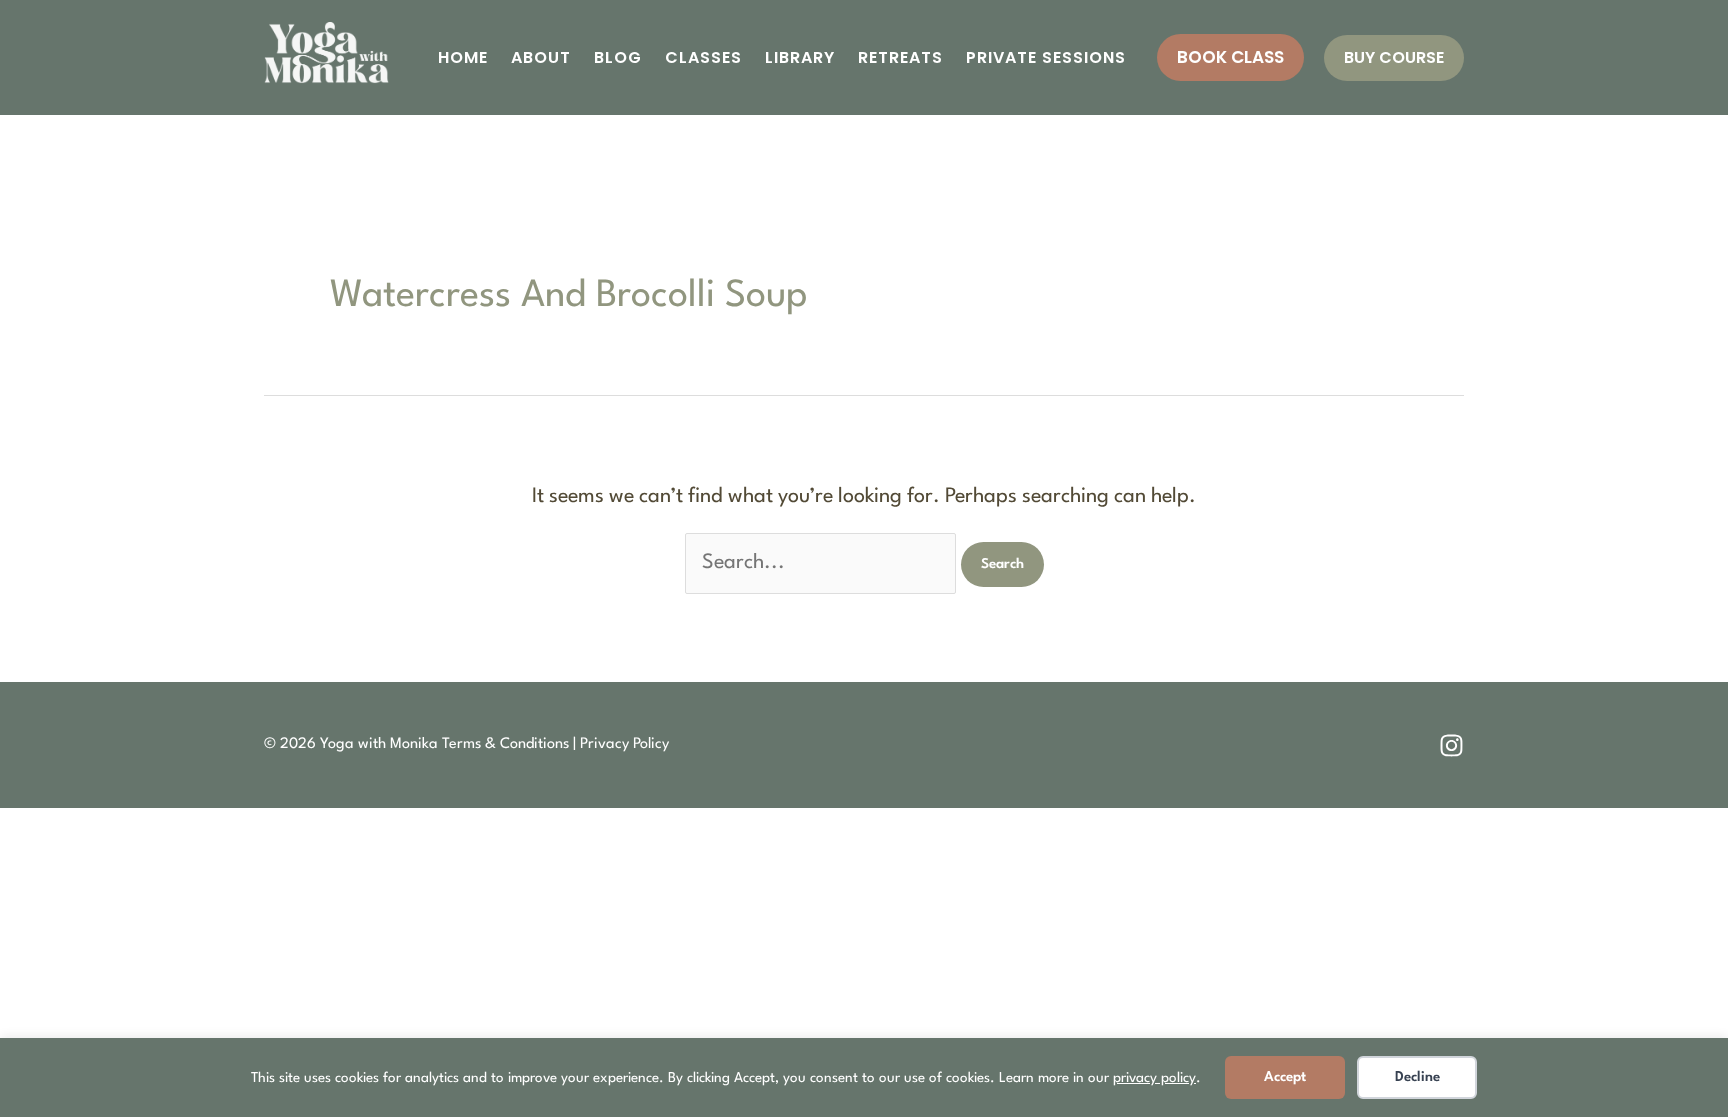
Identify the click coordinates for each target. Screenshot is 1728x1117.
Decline (1417, 1077)
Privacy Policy (624, 744)
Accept (1285, 1077)
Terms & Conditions (505, 744)
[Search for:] (823, 563)
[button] (1230, 57)
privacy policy (1154, 1078)
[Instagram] (1451, 745)
